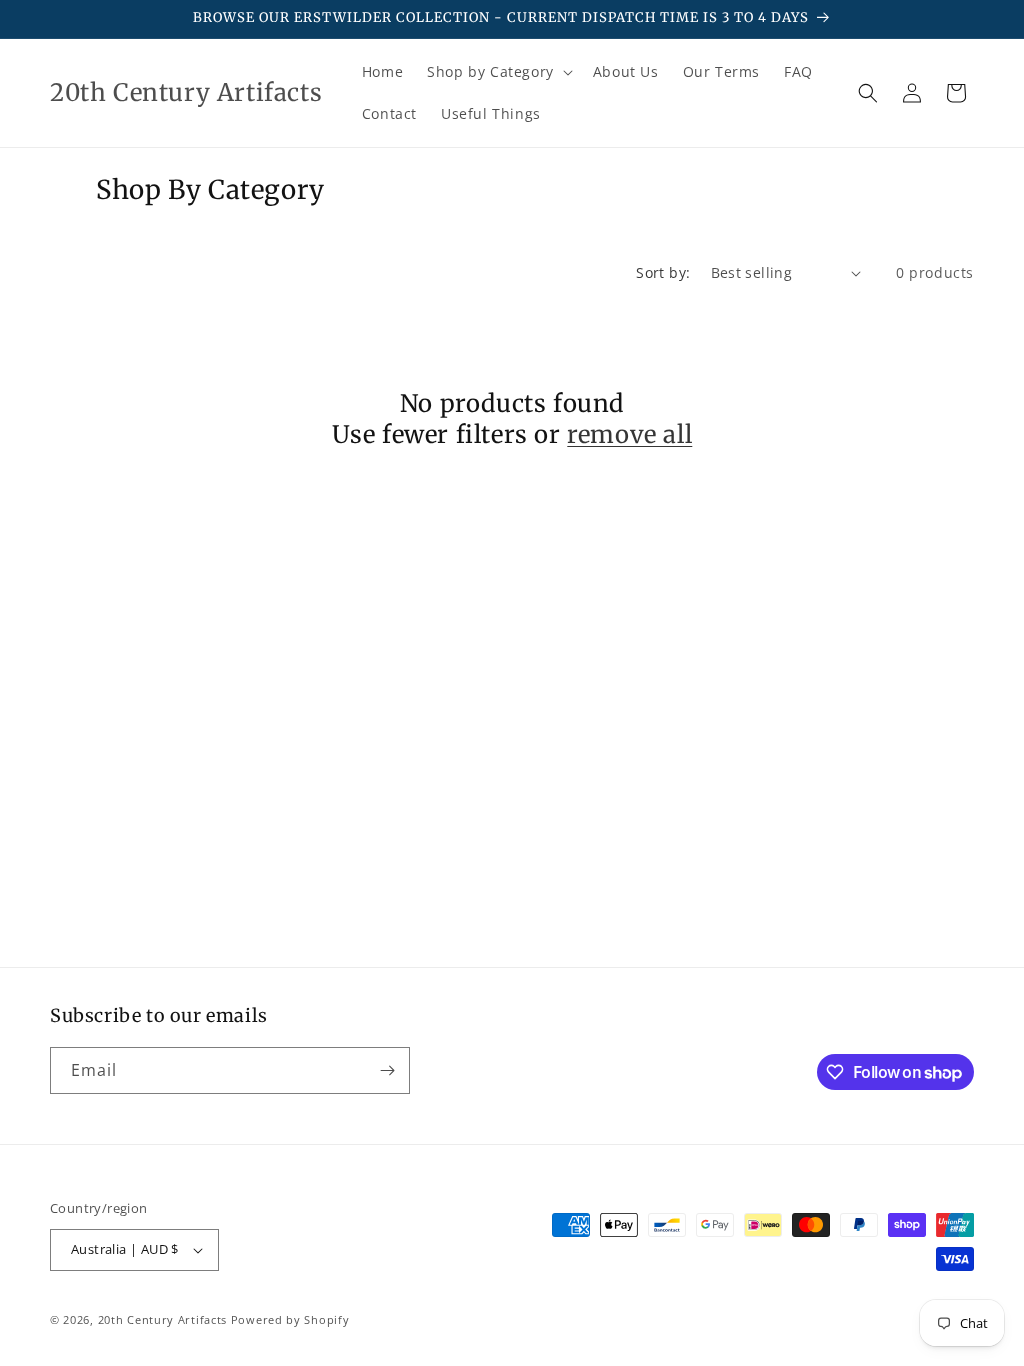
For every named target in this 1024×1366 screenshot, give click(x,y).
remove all (629, 434)
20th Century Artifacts (162, 1319)
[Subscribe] (387, 1070)
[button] (498, 72)
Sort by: (663, 272)
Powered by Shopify (290, 1319)
